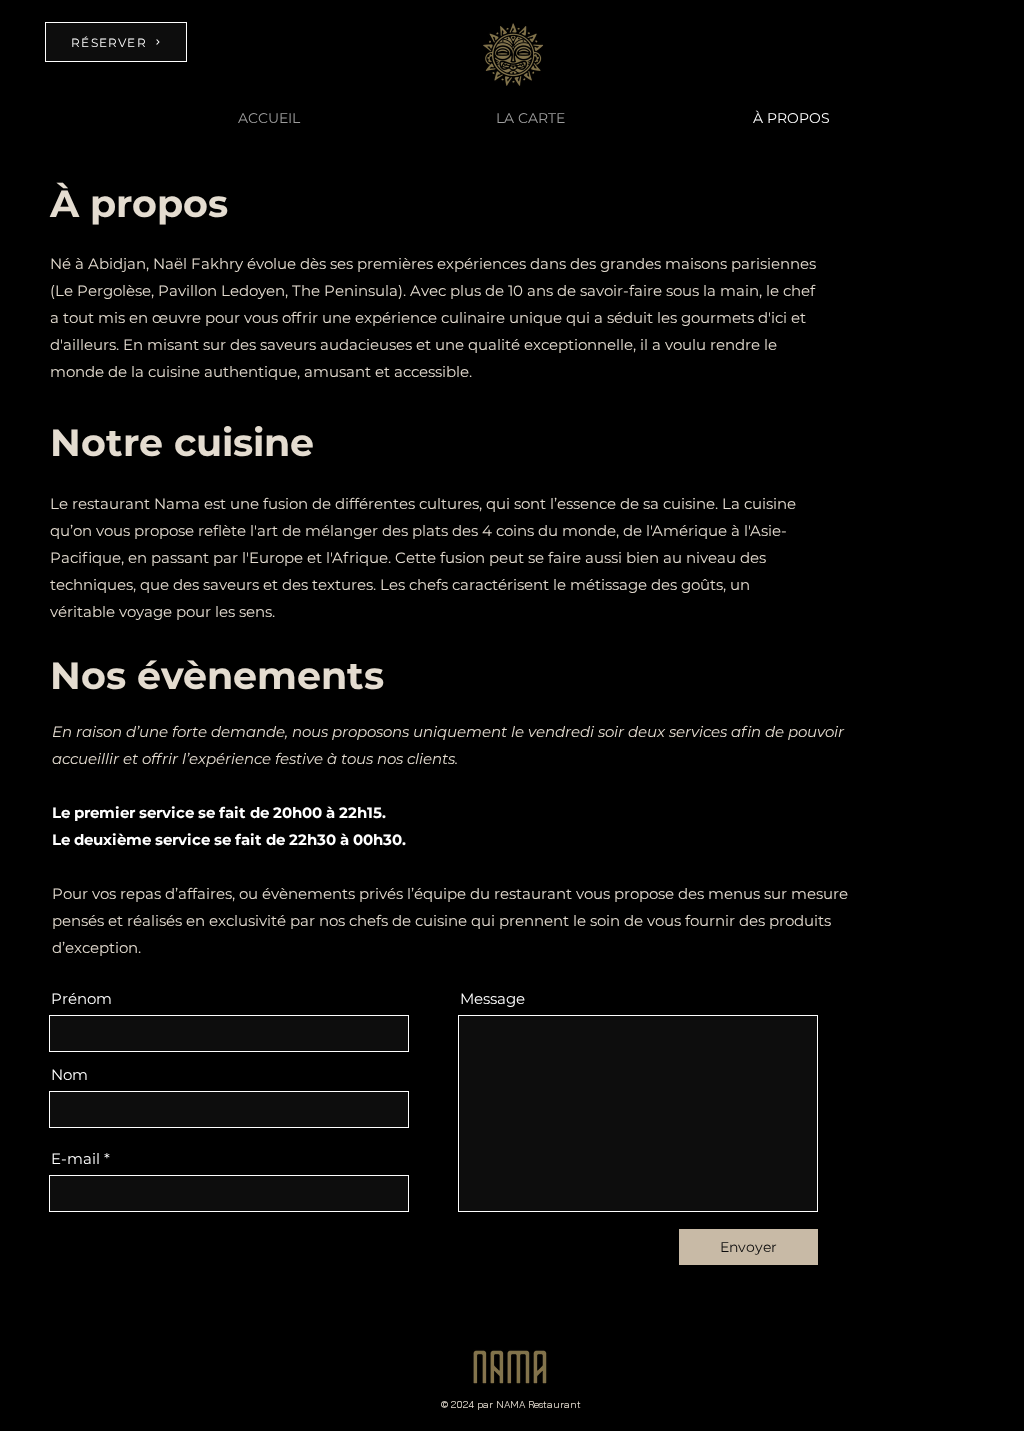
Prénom (81, 998)
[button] (530, 118)
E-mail (75, 1158)
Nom (69, 1074)
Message (492, 998)
